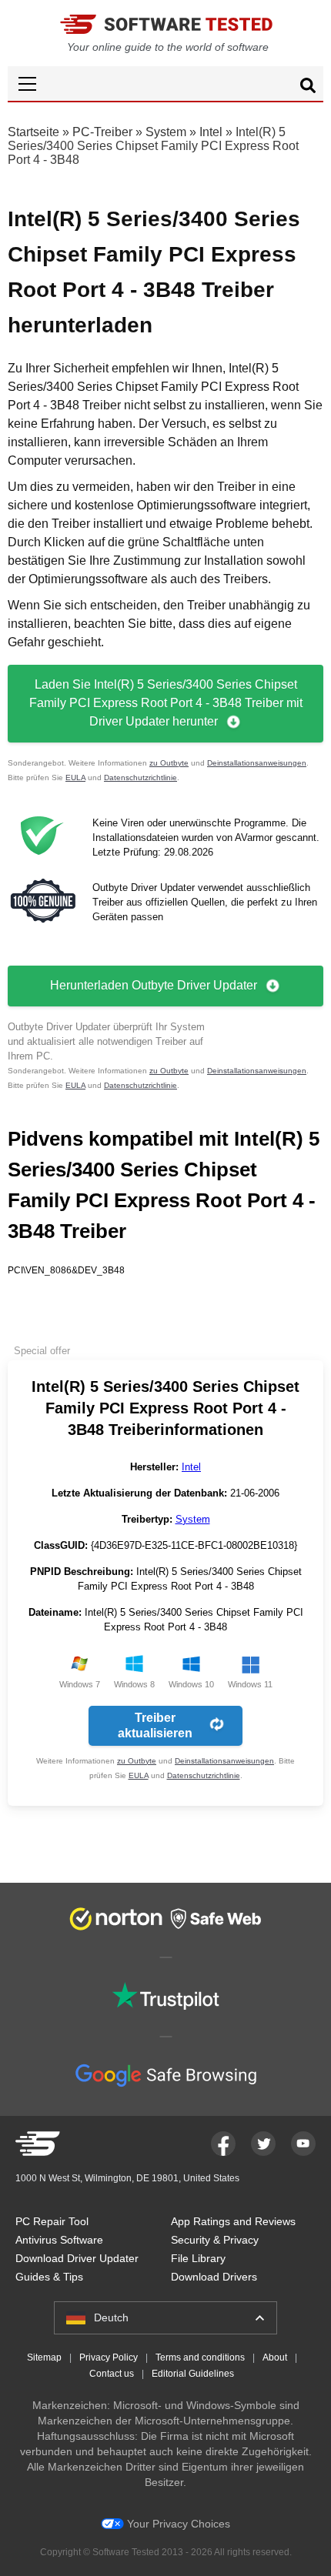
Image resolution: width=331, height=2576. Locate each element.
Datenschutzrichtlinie (140, 777)
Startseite (33, 132)
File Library (198, 2258)
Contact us (112, 2374)
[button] (165, 83)
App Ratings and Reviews (233, 2221)
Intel (211, 132)
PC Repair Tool (52, 2221)
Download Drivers (214, 2277)
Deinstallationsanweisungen (257, 763)
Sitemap (44, 2357)
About (275, 2357)
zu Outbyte (169, 763)
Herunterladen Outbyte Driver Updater (154, 985)
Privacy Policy (109, 2357)
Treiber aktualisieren (155, 1725)
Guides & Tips (49, 2277)
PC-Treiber (102, 132)
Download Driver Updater (77, 2258)
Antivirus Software (59, 2240)
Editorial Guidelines (193, 2374)
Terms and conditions (200, 2357)
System (166, 132)
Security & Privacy (215, 2240)
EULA (75, 777)
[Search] (308, 88)
